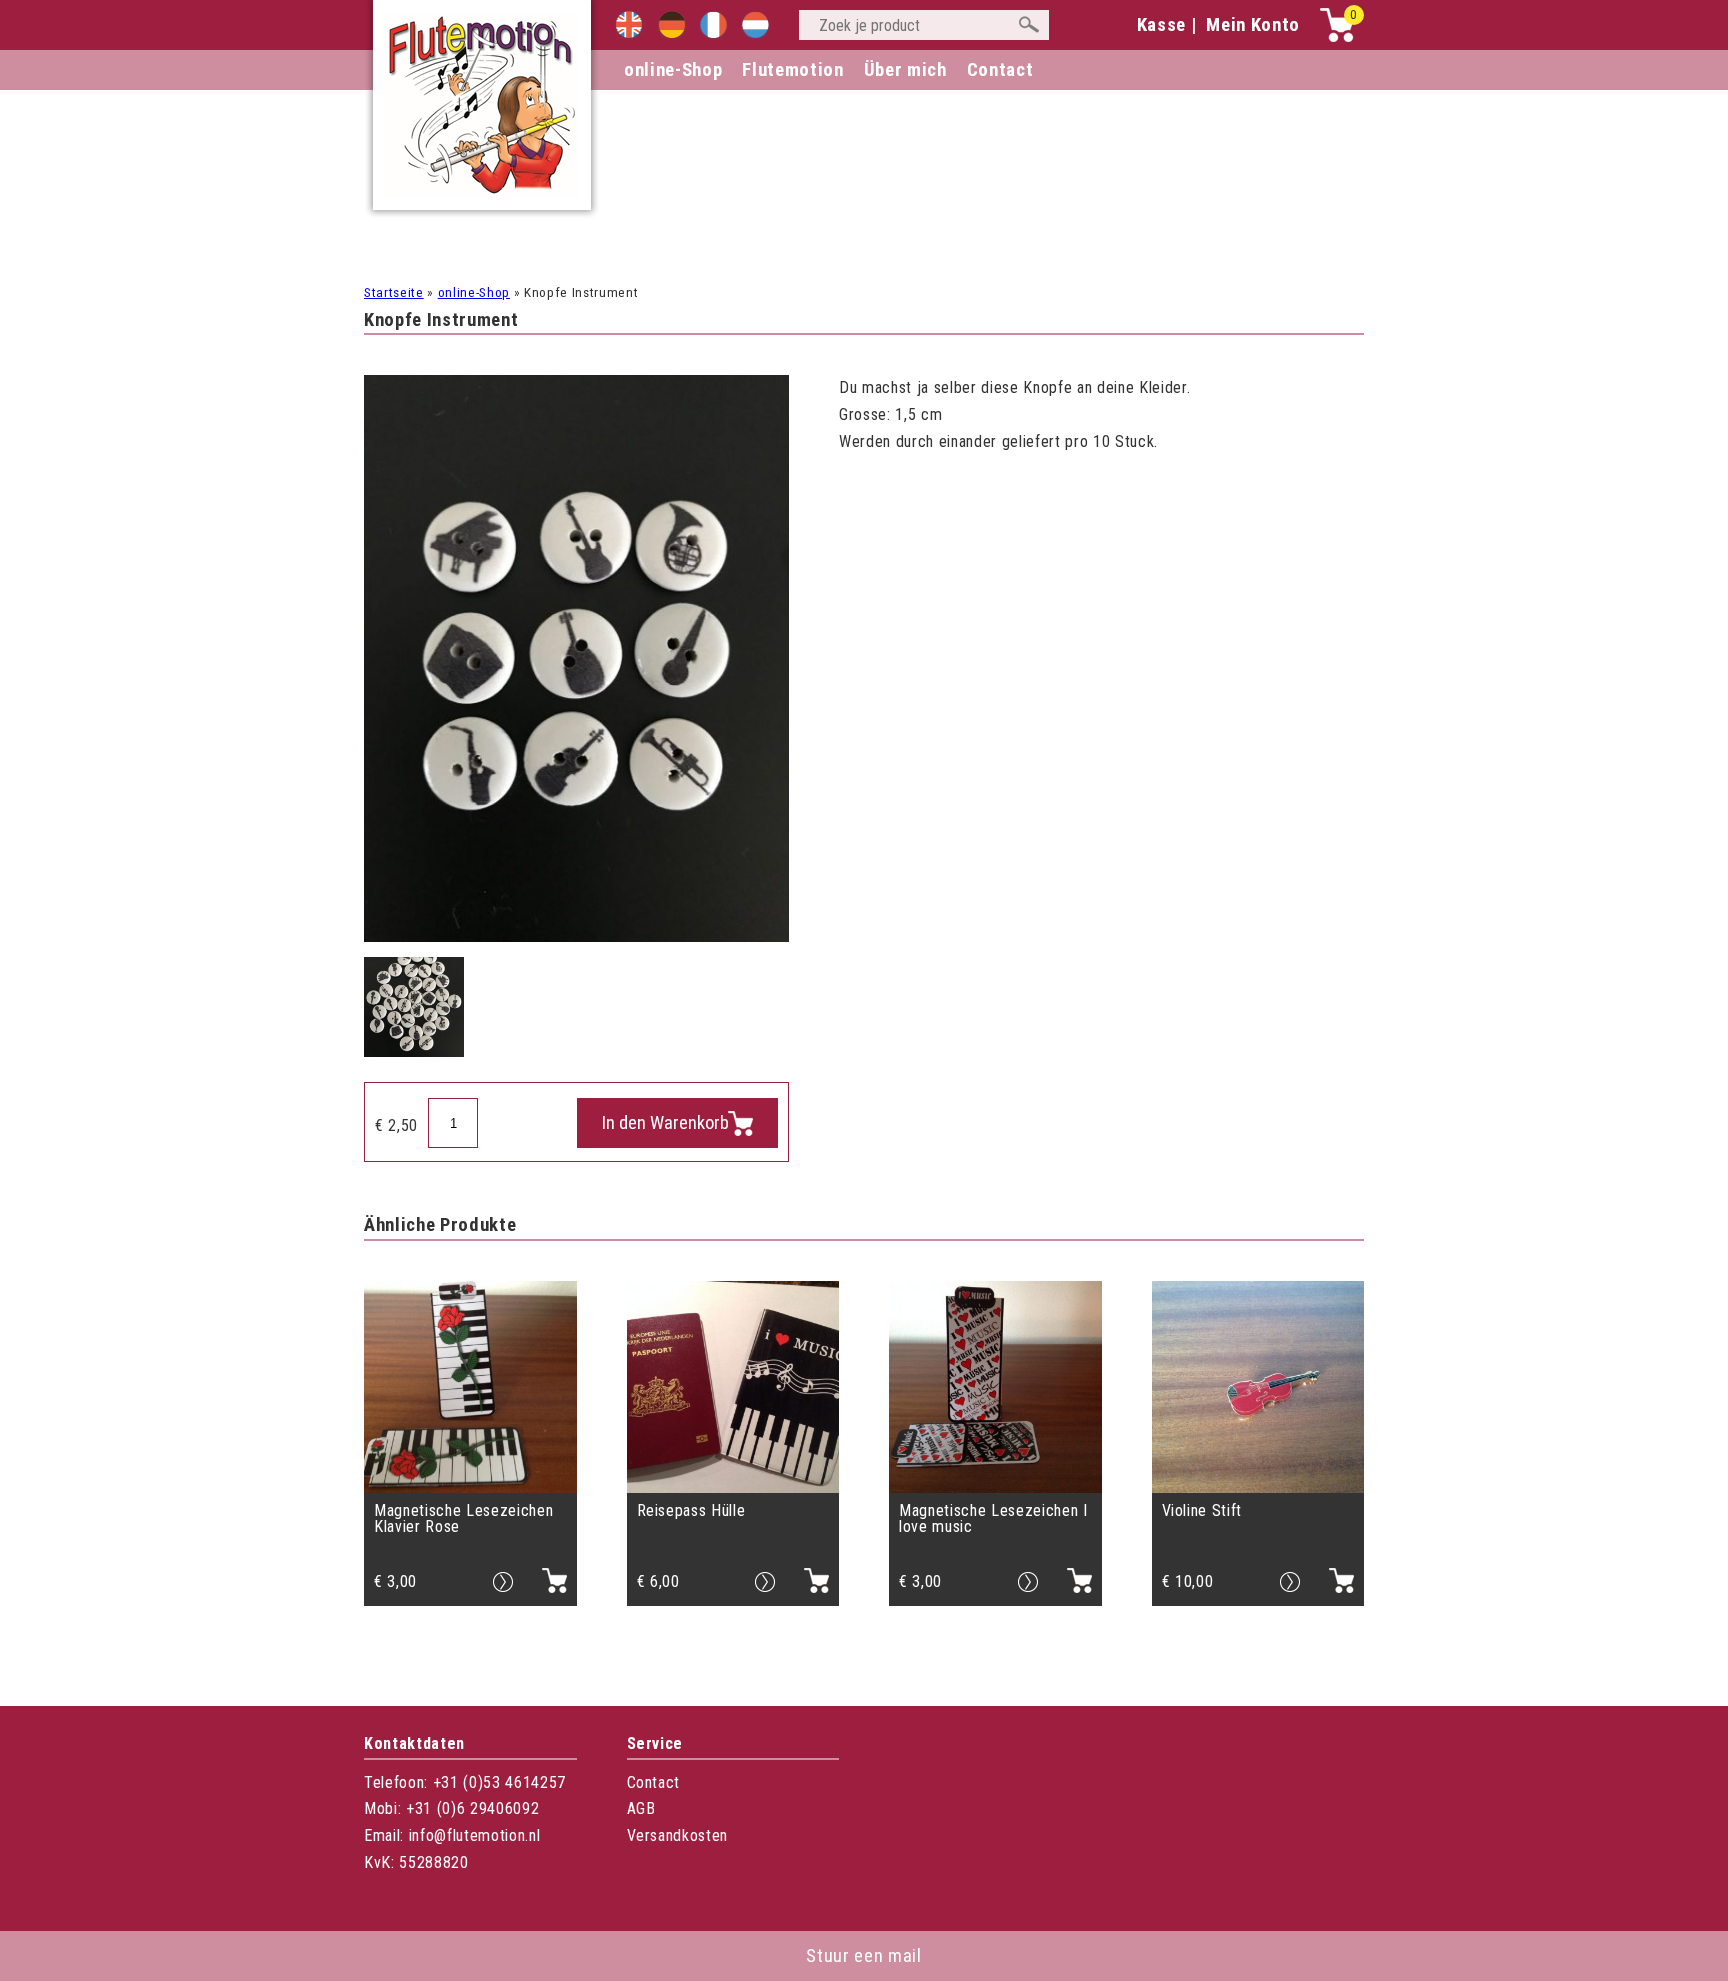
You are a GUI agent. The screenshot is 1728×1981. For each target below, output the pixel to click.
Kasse (1161, 25)
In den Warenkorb (665, 1123)
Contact (654, 1782)
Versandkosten (678, 1835)
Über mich (905, 70)
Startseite (394, 292)
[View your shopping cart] (1337, 37)
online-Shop (673, 70)
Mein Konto (1253, 25)
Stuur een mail (863, 1956)
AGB (641, 1808)
